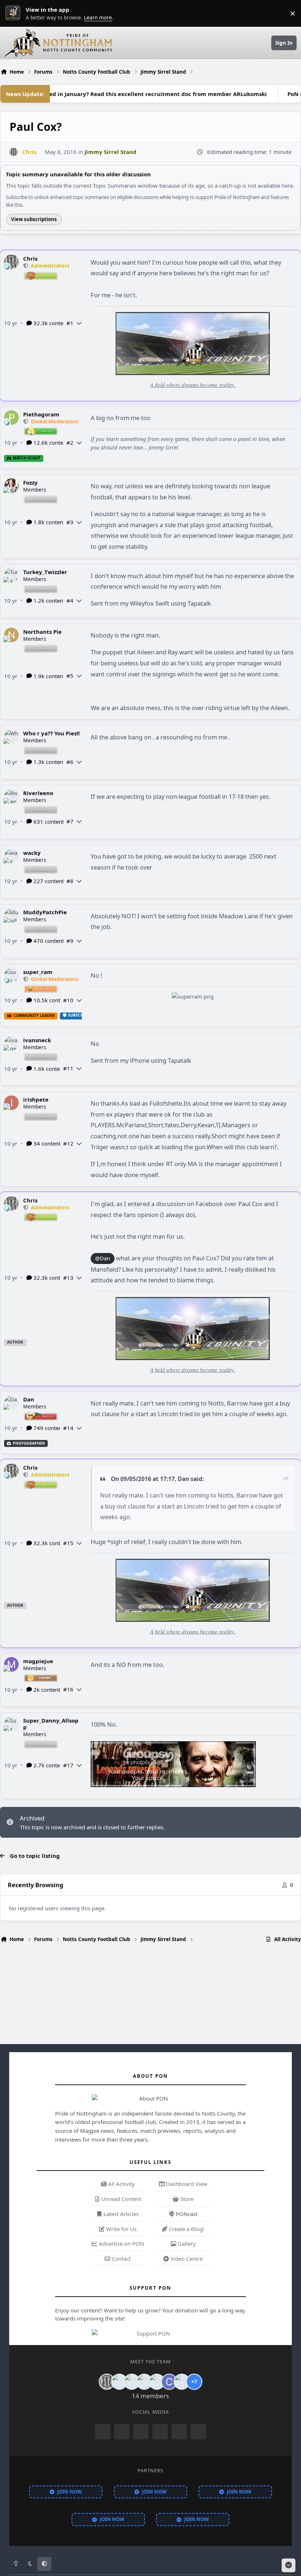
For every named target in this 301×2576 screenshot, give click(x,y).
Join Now (70, 2492)
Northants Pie (42, 632)
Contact (120, 2259)
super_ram (38, 972)
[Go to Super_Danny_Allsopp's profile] (11, 1724)
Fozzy (30, 482)
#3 (70, 522)
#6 (70, 762)
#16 (68, 1689)
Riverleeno (38, 793)
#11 (68, 1068)
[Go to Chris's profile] (14, 152)
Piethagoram (41, 414)
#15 (68, 1543)
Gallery (186, 2244)
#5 (70, 676)
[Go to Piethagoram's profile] (11, 418)
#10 (68, 1000)
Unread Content (121, 2199)
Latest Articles (120, 2214)
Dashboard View (186, 2184)
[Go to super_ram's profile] (11, 975)
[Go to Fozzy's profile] (11, 486)
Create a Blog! (186, 2229)
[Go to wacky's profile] (11, 856)
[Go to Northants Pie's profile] (11, 635)
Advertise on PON (121, 2244)
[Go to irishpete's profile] (11, 1103)
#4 (70, 600)
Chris (30, 258)
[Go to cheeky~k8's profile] (119, 2382)
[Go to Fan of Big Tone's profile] (144, 2382)
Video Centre (186, 2259)
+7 (194, 2382)
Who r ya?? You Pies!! (51, 733)
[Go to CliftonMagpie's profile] (169, 2382)
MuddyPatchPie (45, 912)
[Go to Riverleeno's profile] (11, 796)
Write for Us (121, 2229)
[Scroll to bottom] (289, 2565)
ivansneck (37, 1040)
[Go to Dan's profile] (11, 1403)
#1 (70, 323)
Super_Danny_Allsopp (51, 1724)
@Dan (103, 1258)
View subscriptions (34, 219)
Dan (29, 1399)
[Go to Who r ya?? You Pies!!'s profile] (11, 736)
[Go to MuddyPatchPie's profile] (11, 915)
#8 (70, 881)
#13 (68, 1278)
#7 (70, 821)
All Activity (121, 2184)
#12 (68, 1143)
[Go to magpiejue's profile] (11, 1664)
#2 (70, 442)
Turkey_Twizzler (45, 572)
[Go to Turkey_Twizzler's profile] (11, 575)
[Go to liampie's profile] (157, 2382)
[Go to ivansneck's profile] (11, 1043)
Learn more (15, 13)
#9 (70, 941)
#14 (68, 1428)
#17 (68, 1765)
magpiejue (38, 1661)
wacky (32, 853)
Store (186, 2199)
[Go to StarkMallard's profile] (182, 2382)
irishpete (36, 1099)
